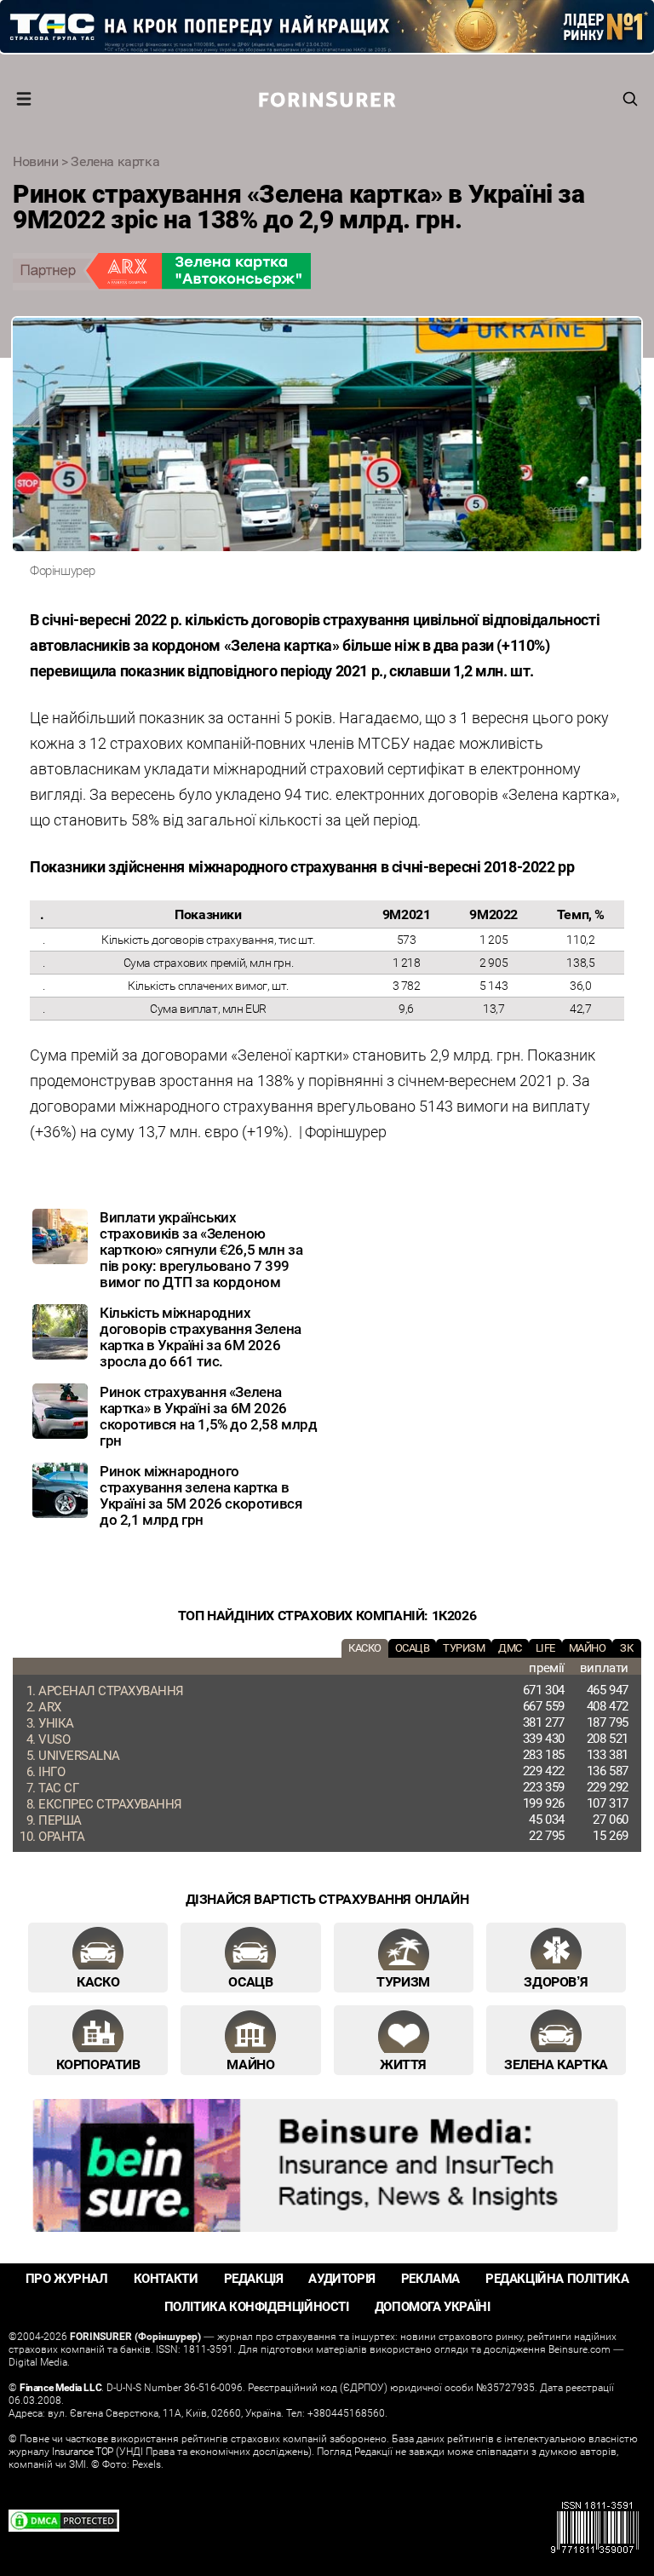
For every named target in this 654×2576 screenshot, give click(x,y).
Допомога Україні (433, 2306)
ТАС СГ (58, 1787)
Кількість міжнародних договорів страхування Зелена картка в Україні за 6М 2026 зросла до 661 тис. (201, 1337)
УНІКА (56, 1722)
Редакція (254, 2278)
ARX (50, 1706)
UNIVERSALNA (79, 1755)
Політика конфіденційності (257, 2306)
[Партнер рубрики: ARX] (327, 272)
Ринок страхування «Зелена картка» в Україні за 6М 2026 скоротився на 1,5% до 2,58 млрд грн (209, 1416)
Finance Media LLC (60, 2387)
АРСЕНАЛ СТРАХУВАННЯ (111, 1690)
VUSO (54, 1739)
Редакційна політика (557, 2278)
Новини (36, 161)
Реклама (430, 2278)
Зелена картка (115, 161)
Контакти (166, 2278)
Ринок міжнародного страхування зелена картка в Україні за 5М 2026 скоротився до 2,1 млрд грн (201, 1495)
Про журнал (67, 2278)
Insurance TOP (83, 2451)
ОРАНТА (61, 1836)
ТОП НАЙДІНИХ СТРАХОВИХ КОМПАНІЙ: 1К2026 (327, 1615)
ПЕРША (60, 1820)
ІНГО (52, 1771)
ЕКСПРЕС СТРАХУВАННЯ (110, 1803)
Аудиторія (341, 2278)
